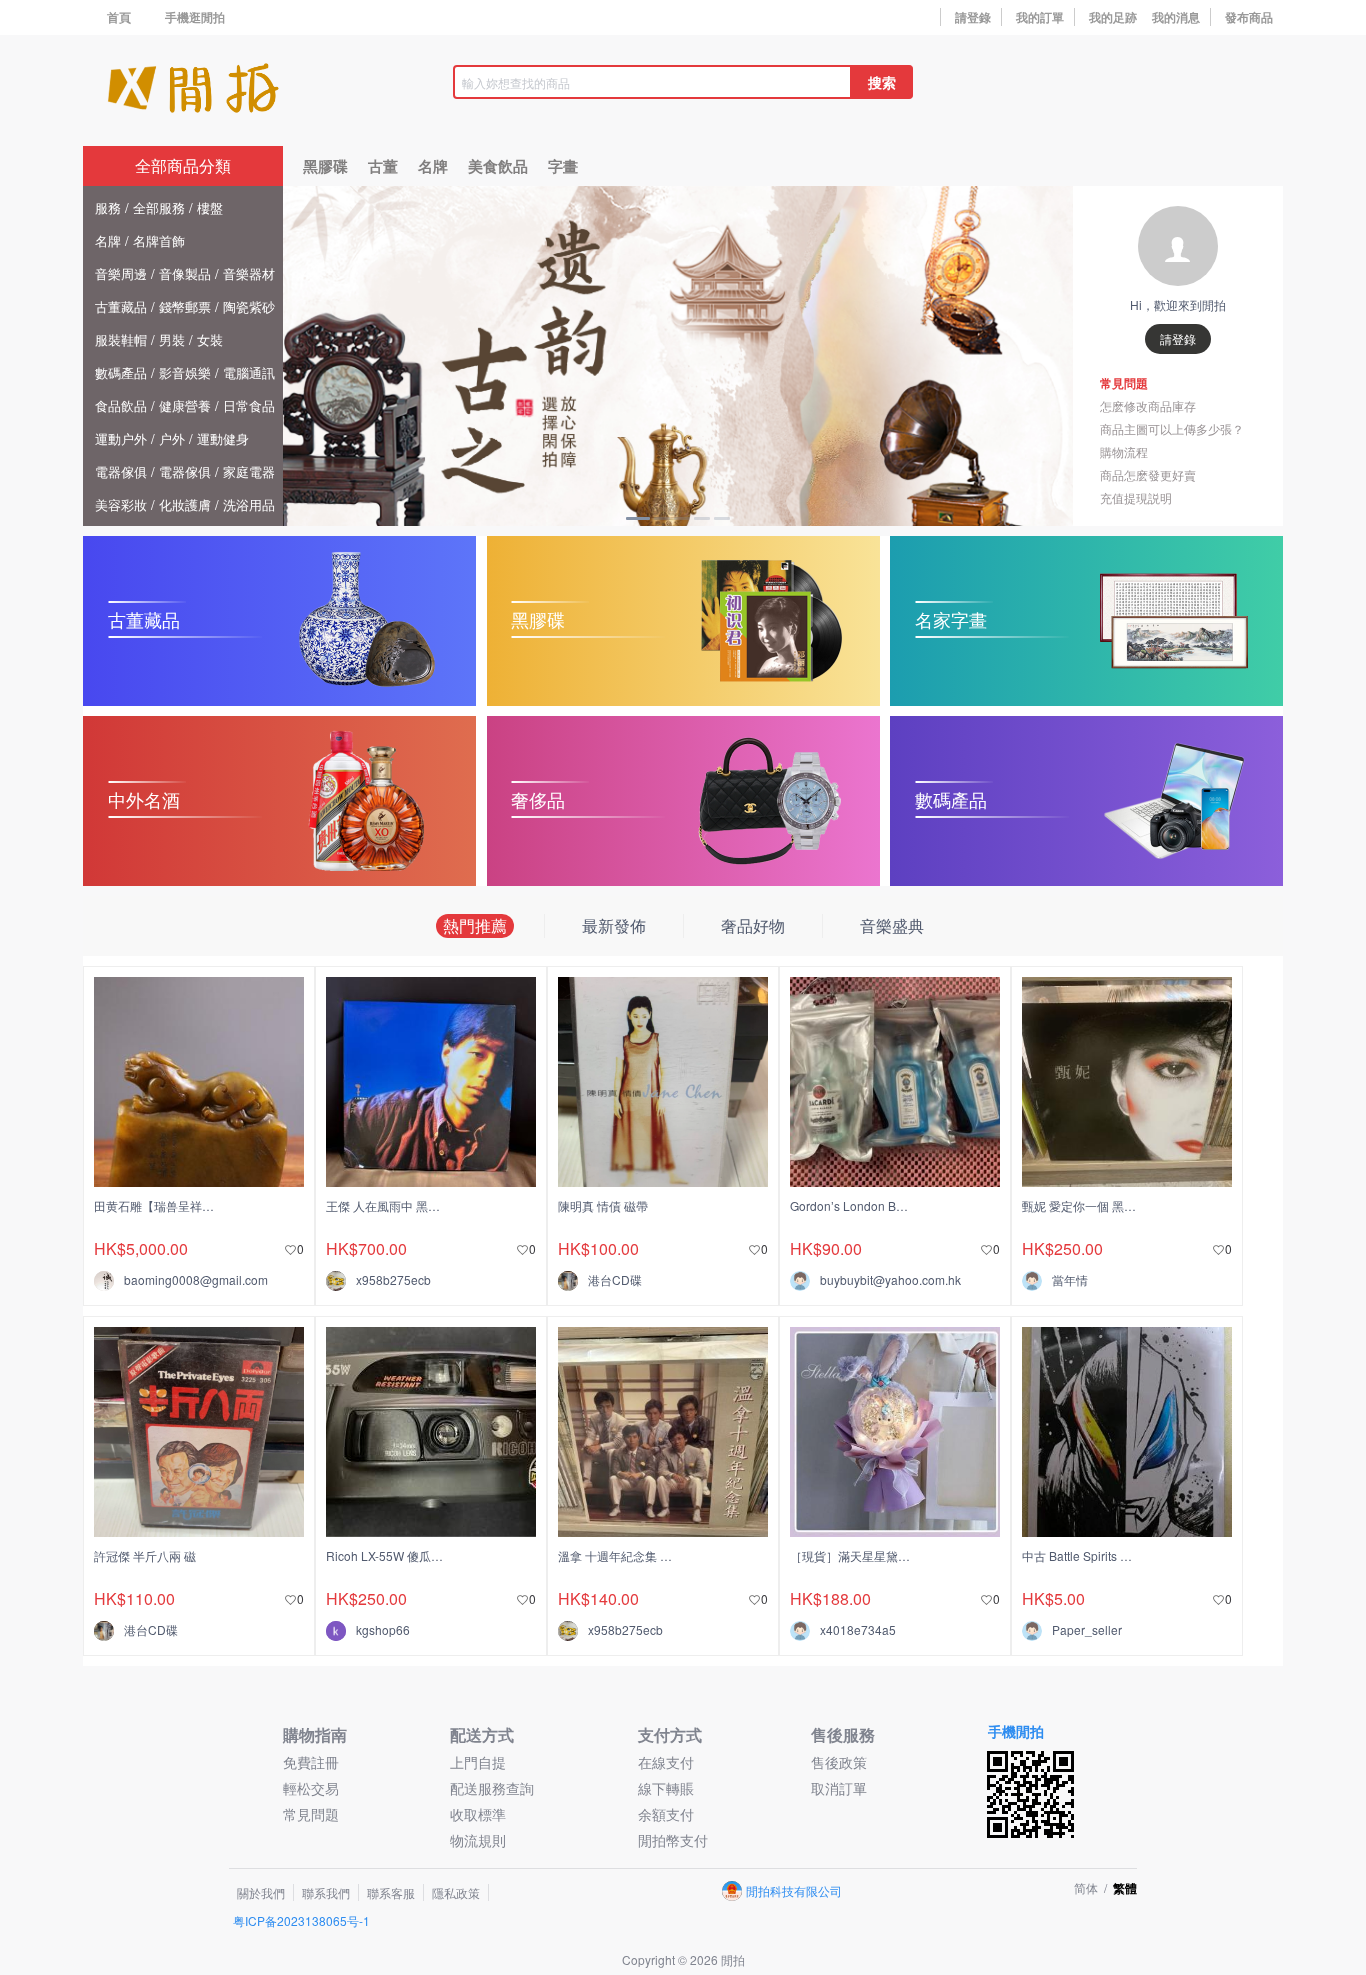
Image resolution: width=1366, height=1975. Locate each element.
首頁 (119, 17)
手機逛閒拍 (195, 17)
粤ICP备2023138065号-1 (301, 1920)
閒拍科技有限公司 (794, 1890)
